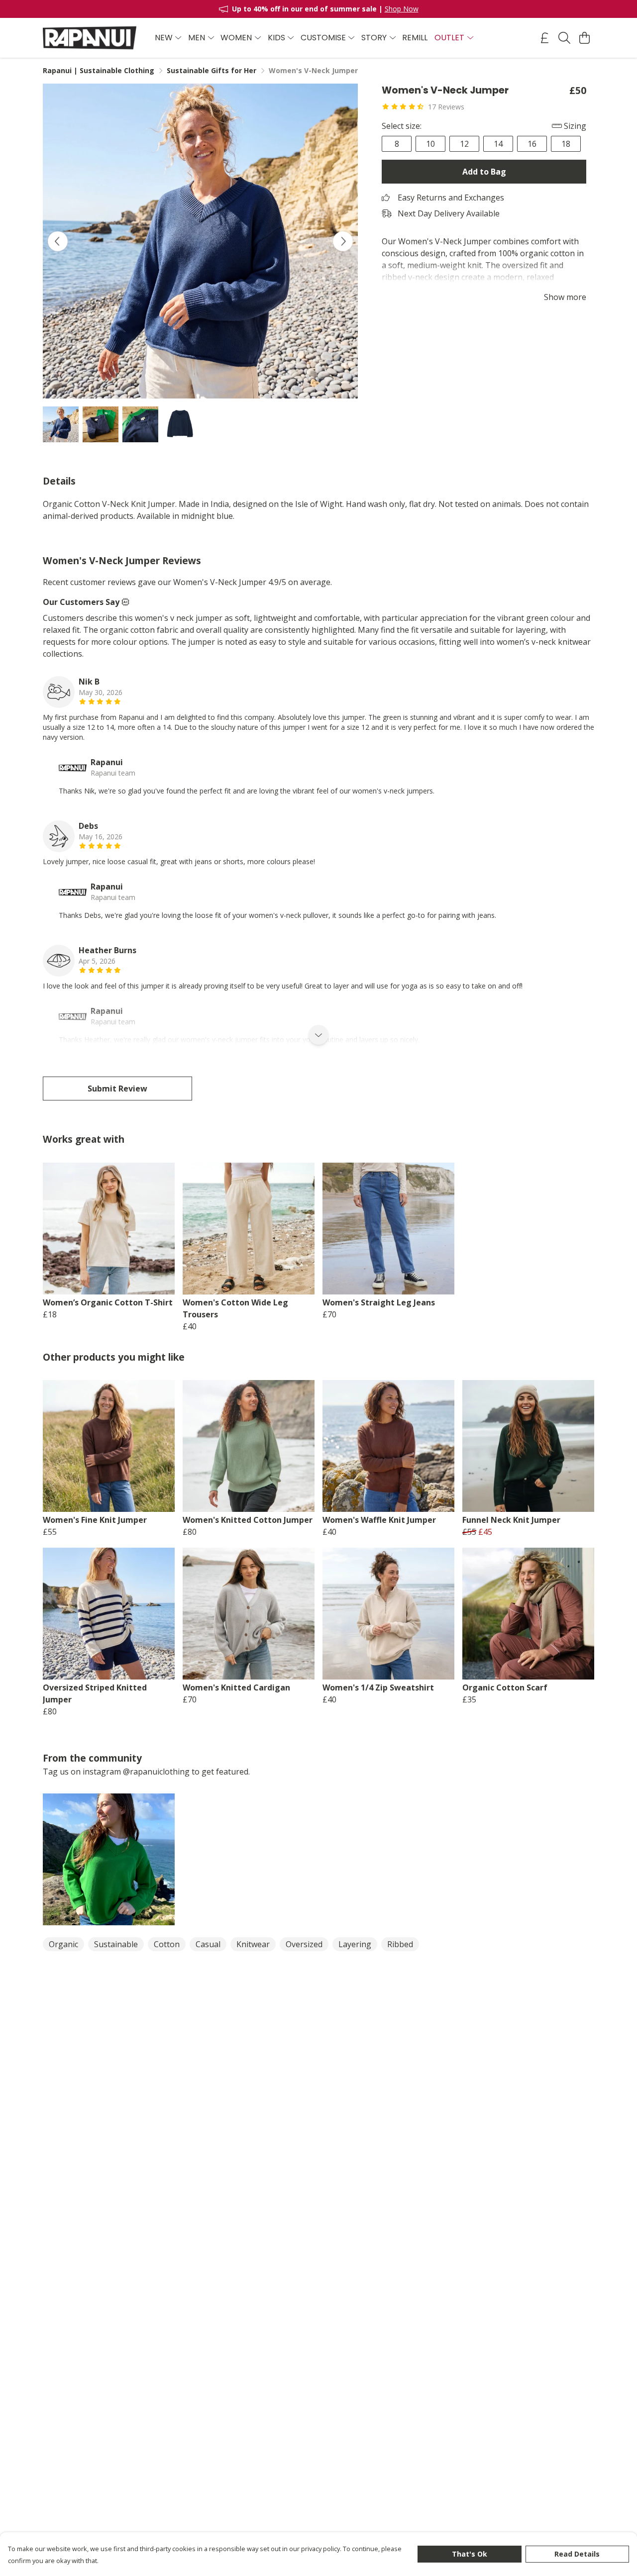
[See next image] (343, 241)
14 (498, 144)
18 (566, 144)
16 (532, 144)
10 (430, 144)
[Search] (564, 38)
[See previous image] (58, 241)
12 (464, 144)
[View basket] (584, 38)
